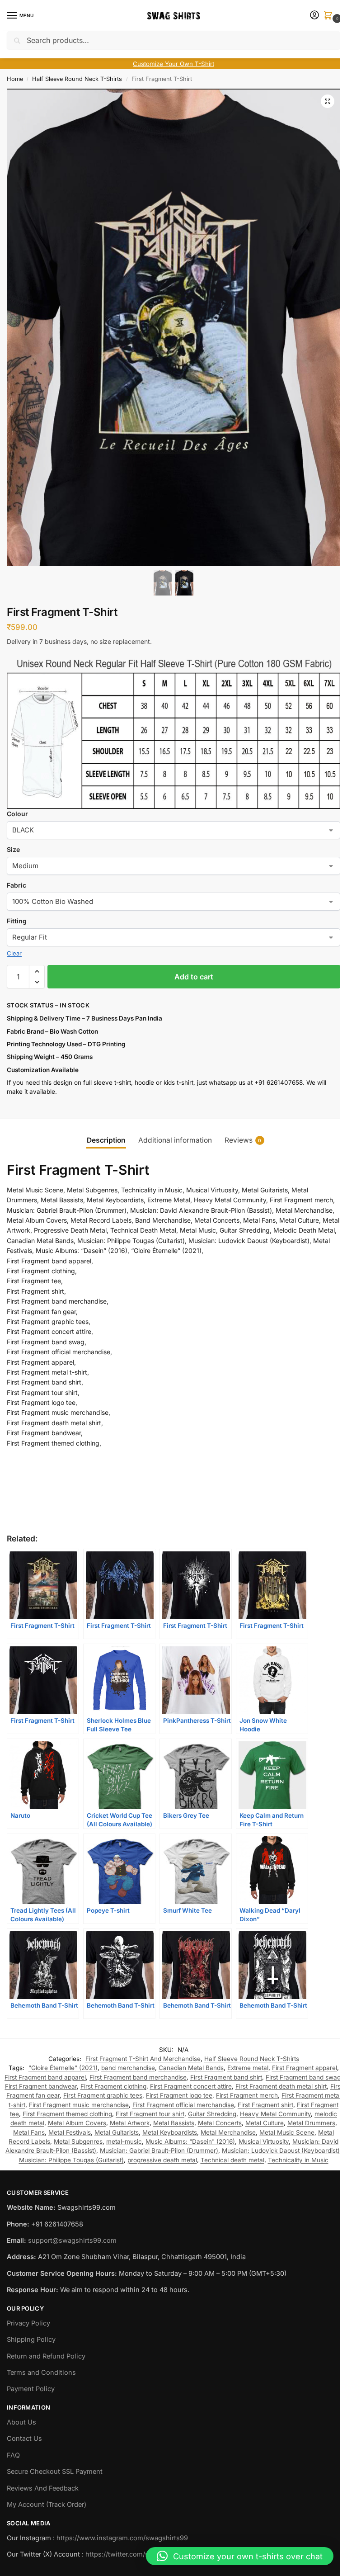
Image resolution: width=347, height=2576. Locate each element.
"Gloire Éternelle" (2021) (63, 2068)
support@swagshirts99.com (72, 2240)
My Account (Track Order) (47, 2505)
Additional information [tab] (175, 1140)
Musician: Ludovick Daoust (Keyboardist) (281, 2151)
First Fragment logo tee (179, 2095)
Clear (14, 953)
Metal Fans (29, 2132)
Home (15, 79)
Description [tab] (106, 1140)
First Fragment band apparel (45, 2077)
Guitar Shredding (212, 2114)
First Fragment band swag (303, 2077)
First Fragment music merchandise (79, 2105)
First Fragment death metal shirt (281, 2086)
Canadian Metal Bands (191, 2068)
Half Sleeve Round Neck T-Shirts (77, 79)
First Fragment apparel (305, 2068)
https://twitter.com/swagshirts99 (136, 2554)
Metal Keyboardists (170, 2132)
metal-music (124, 2141)
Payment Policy (31, 2389)
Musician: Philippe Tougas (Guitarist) (71, 2160)
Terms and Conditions (41, 2373)
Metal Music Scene (287, 2132)
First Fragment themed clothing (67, 2114)
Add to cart (194, 977)
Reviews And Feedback (43, 2488)
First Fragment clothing (113, 2086)
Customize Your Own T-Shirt (173, 64)
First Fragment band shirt (226, 2077)
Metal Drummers (311, 2123)
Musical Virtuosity (264, 2141)
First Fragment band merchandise (138, 2077)
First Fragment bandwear (41, 2086)
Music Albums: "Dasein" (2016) (190, 2141)
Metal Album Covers (77, 2123)
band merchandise (128, 2068)
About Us (21, 2422)
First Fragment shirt (265, 2105)
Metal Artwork (130, 2123)
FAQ (13, 2455)
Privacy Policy (28, 2323)
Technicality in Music (298, 2160)
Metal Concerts (220, 2123)
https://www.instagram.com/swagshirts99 (122, 2538)
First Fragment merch (247, 2095)
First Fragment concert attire (191, 2086)
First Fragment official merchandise (183, 2105)
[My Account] (314, 16)
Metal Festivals (70, 2132)
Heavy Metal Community (275, 2114)
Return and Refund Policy (46, 2356)
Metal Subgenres (78, 2141)
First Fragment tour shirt (150, 2114)
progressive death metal (162, 2160)
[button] (330, 16)
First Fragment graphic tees (103, 2095)
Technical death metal (232, 2160)
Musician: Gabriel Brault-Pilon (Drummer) (159, 2151)
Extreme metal (248, 2068)
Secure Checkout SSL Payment (55, 2472)
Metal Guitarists (117, 2132)
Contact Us (24, 2439)
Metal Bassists (174, 2123)
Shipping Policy (31, 2340)
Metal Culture (265, 2123)
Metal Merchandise (228, 2132)
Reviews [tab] (243, 1140)
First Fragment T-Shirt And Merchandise (143, 2059)
